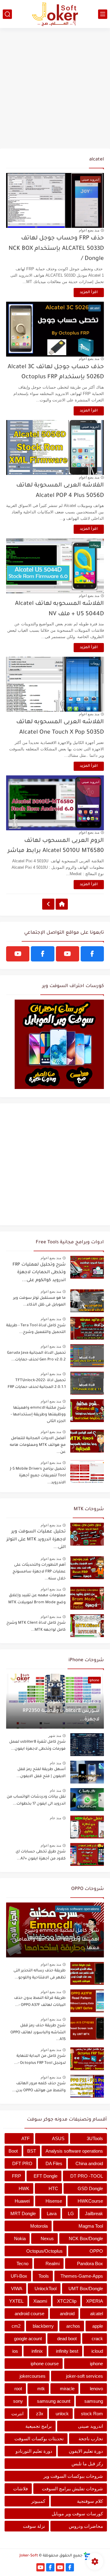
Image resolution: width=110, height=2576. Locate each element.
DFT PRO (22, 2163)
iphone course (45, 2364)
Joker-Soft (29, 2556)
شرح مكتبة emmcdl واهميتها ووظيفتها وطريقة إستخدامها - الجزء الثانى (38, 1415)
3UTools (95, 2138)
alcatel (97, 2314)
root (18, 2389)
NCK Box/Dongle (86, 2238)
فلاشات (20, 2489)
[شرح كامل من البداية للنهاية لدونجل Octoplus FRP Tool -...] (87, 2059)
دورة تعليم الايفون (86, 2451)
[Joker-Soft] (55, 14)
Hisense (54, 2201)
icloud (97, 2351)
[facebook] (92, 954)
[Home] (62, 904)
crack (97, 2339)
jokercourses (33, 2376)
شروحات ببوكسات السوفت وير (73, 2476)
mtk (41, 2389)
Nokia (20, 2238)
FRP (16, 2176)
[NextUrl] (48, 904)
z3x (40, 2414)
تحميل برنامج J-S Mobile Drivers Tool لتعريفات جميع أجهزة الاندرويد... (38, 1476)
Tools (44, 2276)
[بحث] (7, 14)
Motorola (39, 2226)
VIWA (17, 2289)
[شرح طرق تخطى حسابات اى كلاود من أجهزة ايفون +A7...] (87, 1854)
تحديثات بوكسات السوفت (39, 2439)
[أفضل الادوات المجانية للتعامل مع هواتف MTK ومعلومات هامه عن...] (87, 1441)
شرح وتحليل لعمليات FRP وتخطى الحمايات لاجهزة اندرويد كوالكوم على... (39, 1273)
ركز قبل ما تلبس (87, 2464)
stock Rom (92, 2414)
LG (71, 2213)
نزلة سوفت (34, 2526)
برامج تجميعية (38, 2426)
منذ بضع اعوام (89, 230)
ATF (26, 2138)
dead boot (67, 2339)
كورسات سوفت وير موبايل (77, 2514)
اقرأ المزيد (89, 293)
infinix (37, 2351)
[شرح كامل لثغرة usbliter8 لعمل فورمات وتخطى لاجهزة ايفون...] (87, 1745)
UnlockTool (46, 2289)
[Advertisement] (55, 89)
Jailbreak (94, 2213)
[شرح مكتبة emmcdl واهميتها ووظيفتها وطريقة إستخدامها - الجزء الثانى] (87, 1411)
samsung (94, 2401)
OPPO (96, 2251)
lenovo (96, 2389)
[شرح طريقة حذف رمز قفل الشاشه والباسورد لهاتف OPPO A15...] (87, 2028)
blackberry (43, 2326)
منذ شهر (88, 1694)
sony (18, 2401)
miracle (67, 2389)
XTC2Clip (67, 2301)
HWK (24, 2188)
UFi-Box (19, 2276)
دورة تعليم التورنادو (34, 2451)
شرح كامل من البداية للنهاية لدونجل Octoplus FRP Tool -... (40, 2060)
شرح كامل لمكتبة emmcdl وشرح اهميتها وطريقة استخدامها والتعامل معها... (57, 1940)
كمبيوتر (38, 2501)
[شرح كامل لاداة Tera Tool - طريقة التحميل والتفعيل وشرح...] (87, 1328)
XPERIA (95, 2301)
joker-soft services (84, 2376)
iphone (96, 2364)
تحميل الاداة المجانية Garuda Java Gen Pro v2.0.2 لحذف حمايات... (36, 1356)
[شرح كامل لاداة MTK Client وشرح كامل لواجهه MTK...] (87, 1626)
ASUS (58, 2138)
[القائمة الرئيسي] (103, 14)
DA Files (54, 2163)
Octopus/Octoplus (44, 2251)
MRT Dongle (23, 2213)
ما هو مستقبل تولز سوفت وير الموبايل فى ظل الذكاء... (39, 1302)
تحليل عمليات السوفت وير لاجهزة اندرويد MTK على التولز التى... (36, 1540)
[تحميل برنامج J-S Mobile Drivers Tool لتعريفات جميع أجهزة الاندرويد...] (87, 1472)
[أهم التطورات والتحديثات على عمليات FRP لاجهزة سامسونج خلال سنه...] (87, 1568)
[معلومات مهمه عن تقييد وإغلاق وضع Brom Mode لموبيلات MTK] (87, 1598)
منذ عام (55, 1763)
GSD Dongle (90, 2188)
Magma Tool (91, 2226)
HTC (53, 2188)
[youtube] (68, 954)
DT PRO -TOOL (87, 2176)
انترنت (17, 2414)
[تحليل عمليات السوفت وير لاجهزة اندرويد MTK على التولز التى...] (87, 1534)
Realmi (53, 2263)
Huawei (22, 2201)
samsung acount (54, 2401)
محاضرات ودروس (86, 2526)
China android (89, 2163)
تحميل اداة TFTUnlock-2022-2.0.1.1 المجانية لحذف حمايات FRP (37, 1384)
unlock (62, 2414)
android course (29, 2314)
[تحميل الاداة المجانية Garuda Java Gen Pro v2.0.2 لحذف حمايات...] (87, 1356)
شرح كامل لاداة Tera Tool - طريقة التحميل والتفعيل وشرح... (36, 1329)
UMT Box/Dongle (86, 2289)
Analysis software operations (74, 2151)
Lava (52, 2213)
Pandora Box (90, 2263)
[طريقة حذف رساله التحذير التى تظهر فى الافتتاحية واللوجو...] (87, 1973)
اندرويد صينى (90, 2426)
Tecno (22, 2263)
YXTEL (16, 2301)
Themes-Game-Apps (82, 2276)
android (67, 2314)
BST (32, 2151)
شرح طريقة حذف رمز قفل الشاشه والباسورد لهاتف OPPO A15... (38, 2033)
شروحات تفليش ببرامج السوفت (72, 2489)
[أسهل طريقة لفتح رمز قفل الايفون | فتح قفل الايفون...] (87, 1772)
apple (98, 2326)
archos (73, 2326)
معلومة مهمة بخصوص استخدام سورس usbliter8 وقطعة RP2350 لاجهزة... (61, 1711)
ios (15, 2351)
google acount (28, 2339)
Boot (13, 2151)
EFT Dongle (46, 2176)
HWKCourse (90, 2201)
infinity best (67, 2351)
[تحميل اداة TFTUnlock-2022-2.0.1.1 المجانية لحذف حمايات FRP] (87, 1383)
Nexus (47, 2238)
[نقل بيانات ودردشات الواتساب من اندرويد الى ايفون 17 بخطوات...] (87, 1800)
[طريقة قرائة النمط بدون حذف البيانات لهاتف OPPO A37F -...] (87, 2001)
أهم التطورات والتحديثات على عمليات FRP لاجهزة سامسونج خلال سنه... (39, 1572)
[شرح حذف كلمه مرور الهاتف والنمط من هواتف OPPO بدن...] (87, 2086)
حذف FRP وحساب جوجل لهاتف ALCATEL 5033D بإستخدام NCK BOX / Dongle (56, 249)
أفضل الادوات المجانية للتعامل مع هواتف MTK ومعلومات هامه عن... (38, 1445)
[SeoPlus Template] (87, 2556)
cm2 (16, 2326)
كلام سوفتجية (90, 2501)
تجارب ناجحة (91, 2439)
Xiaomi (40, 2301)
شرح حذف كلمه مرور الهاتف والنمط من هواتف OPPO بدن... (39, 2087)
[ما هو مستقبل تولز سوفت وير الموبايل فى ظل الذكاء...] (87, 1301)
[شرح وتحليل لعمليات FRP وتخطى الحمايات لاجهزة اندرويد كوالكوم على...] (87, 1267)
